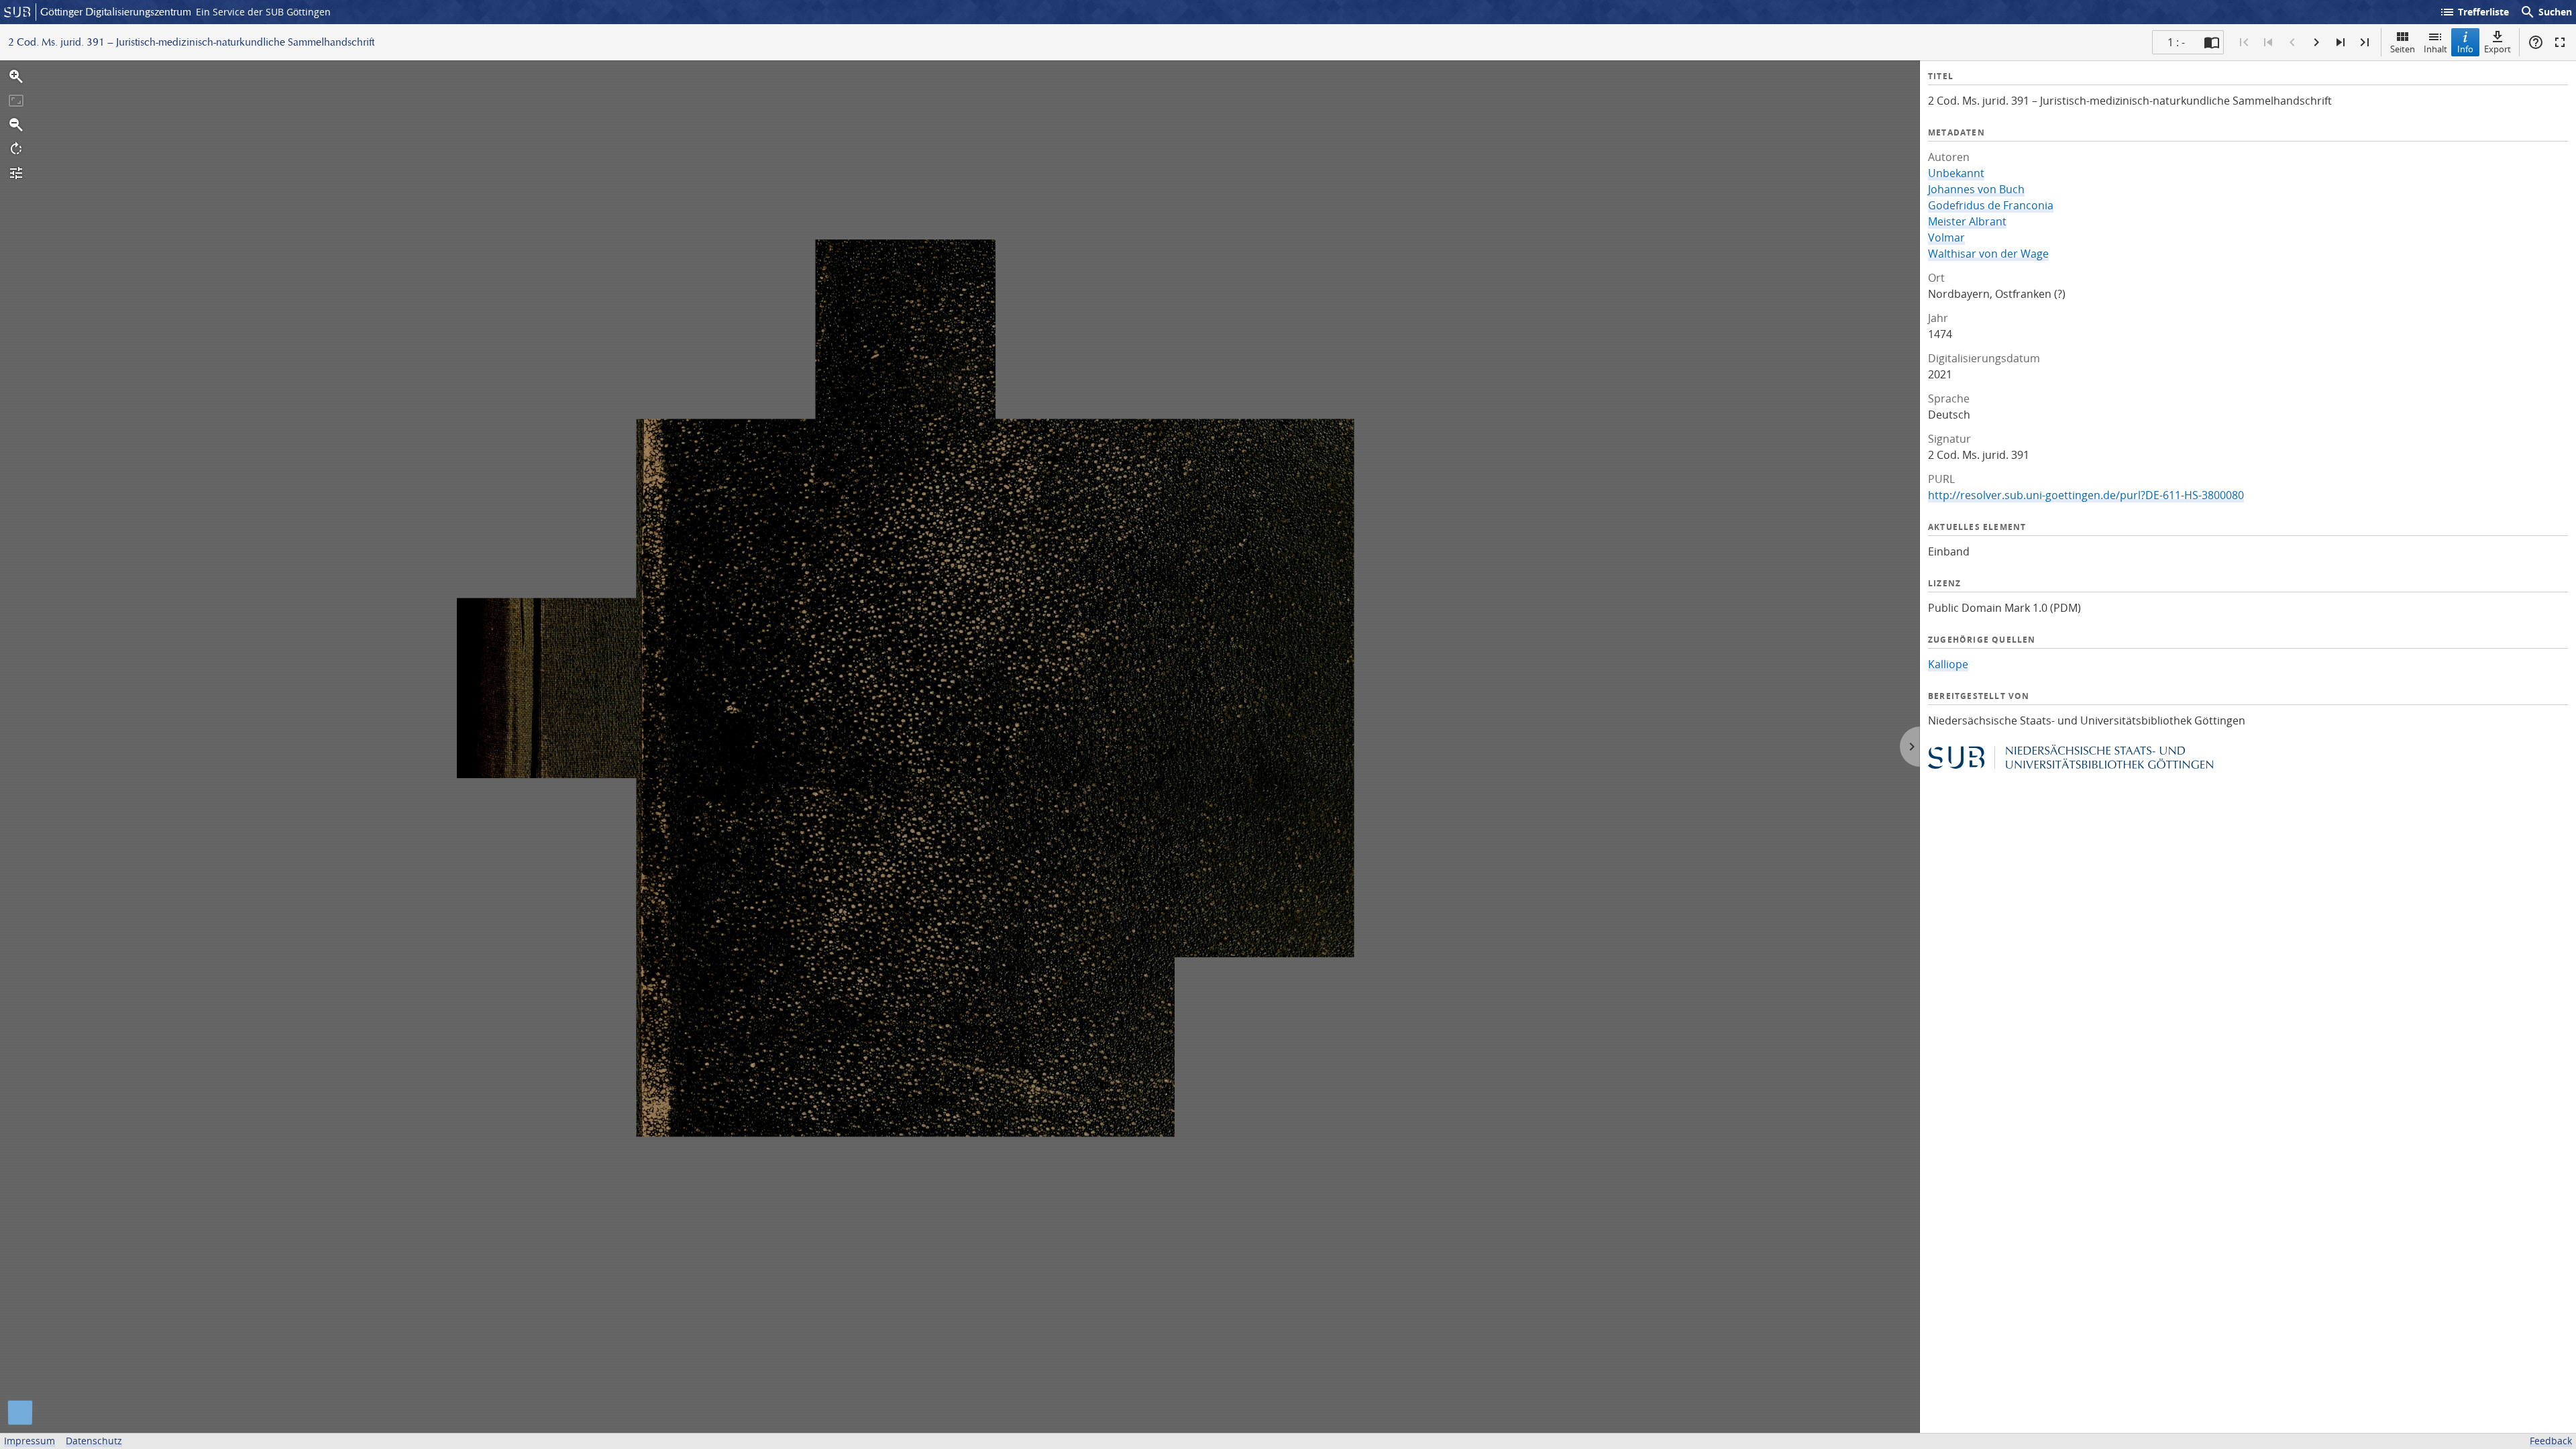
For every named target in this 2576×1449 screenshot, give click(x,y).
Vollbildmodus (2560, 42)
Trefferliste (2474, 12)
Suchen (2546, 12)
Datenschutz (94, 1441)
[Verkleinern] (16, 125)
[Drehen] (16, 149)
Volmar (1946, 237)
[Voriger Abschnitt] (2268, 42)
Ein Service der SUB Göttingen (263, 12)
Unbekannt (1956, 173)
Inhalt (2435, 49)
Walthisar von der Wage (1988, 254)
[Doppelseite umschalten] (2212, 42)
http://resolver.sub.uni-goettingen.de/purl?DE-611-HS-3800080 (2086, 495)
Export (2498, 49)
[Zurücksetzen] (16, 101)
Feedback (2551, 1441)
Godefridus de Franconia (1991, 205)
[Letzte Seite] (2365, 42)
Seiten (2403, 49)
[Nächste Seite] (2316, 42)
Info (2465, 49)
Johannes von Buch (1976, 189)
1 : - (2176, 42)
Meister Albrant (1967, 221)
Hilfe (2536, 42)
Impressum (30, 1441)
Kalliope (1948, 664)
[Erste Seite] (2244, 42)
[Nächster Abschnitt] (2341, 42)
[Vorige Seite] (2292, 42)
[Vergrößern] (16, 76)
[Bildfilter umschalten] (16, 173)
